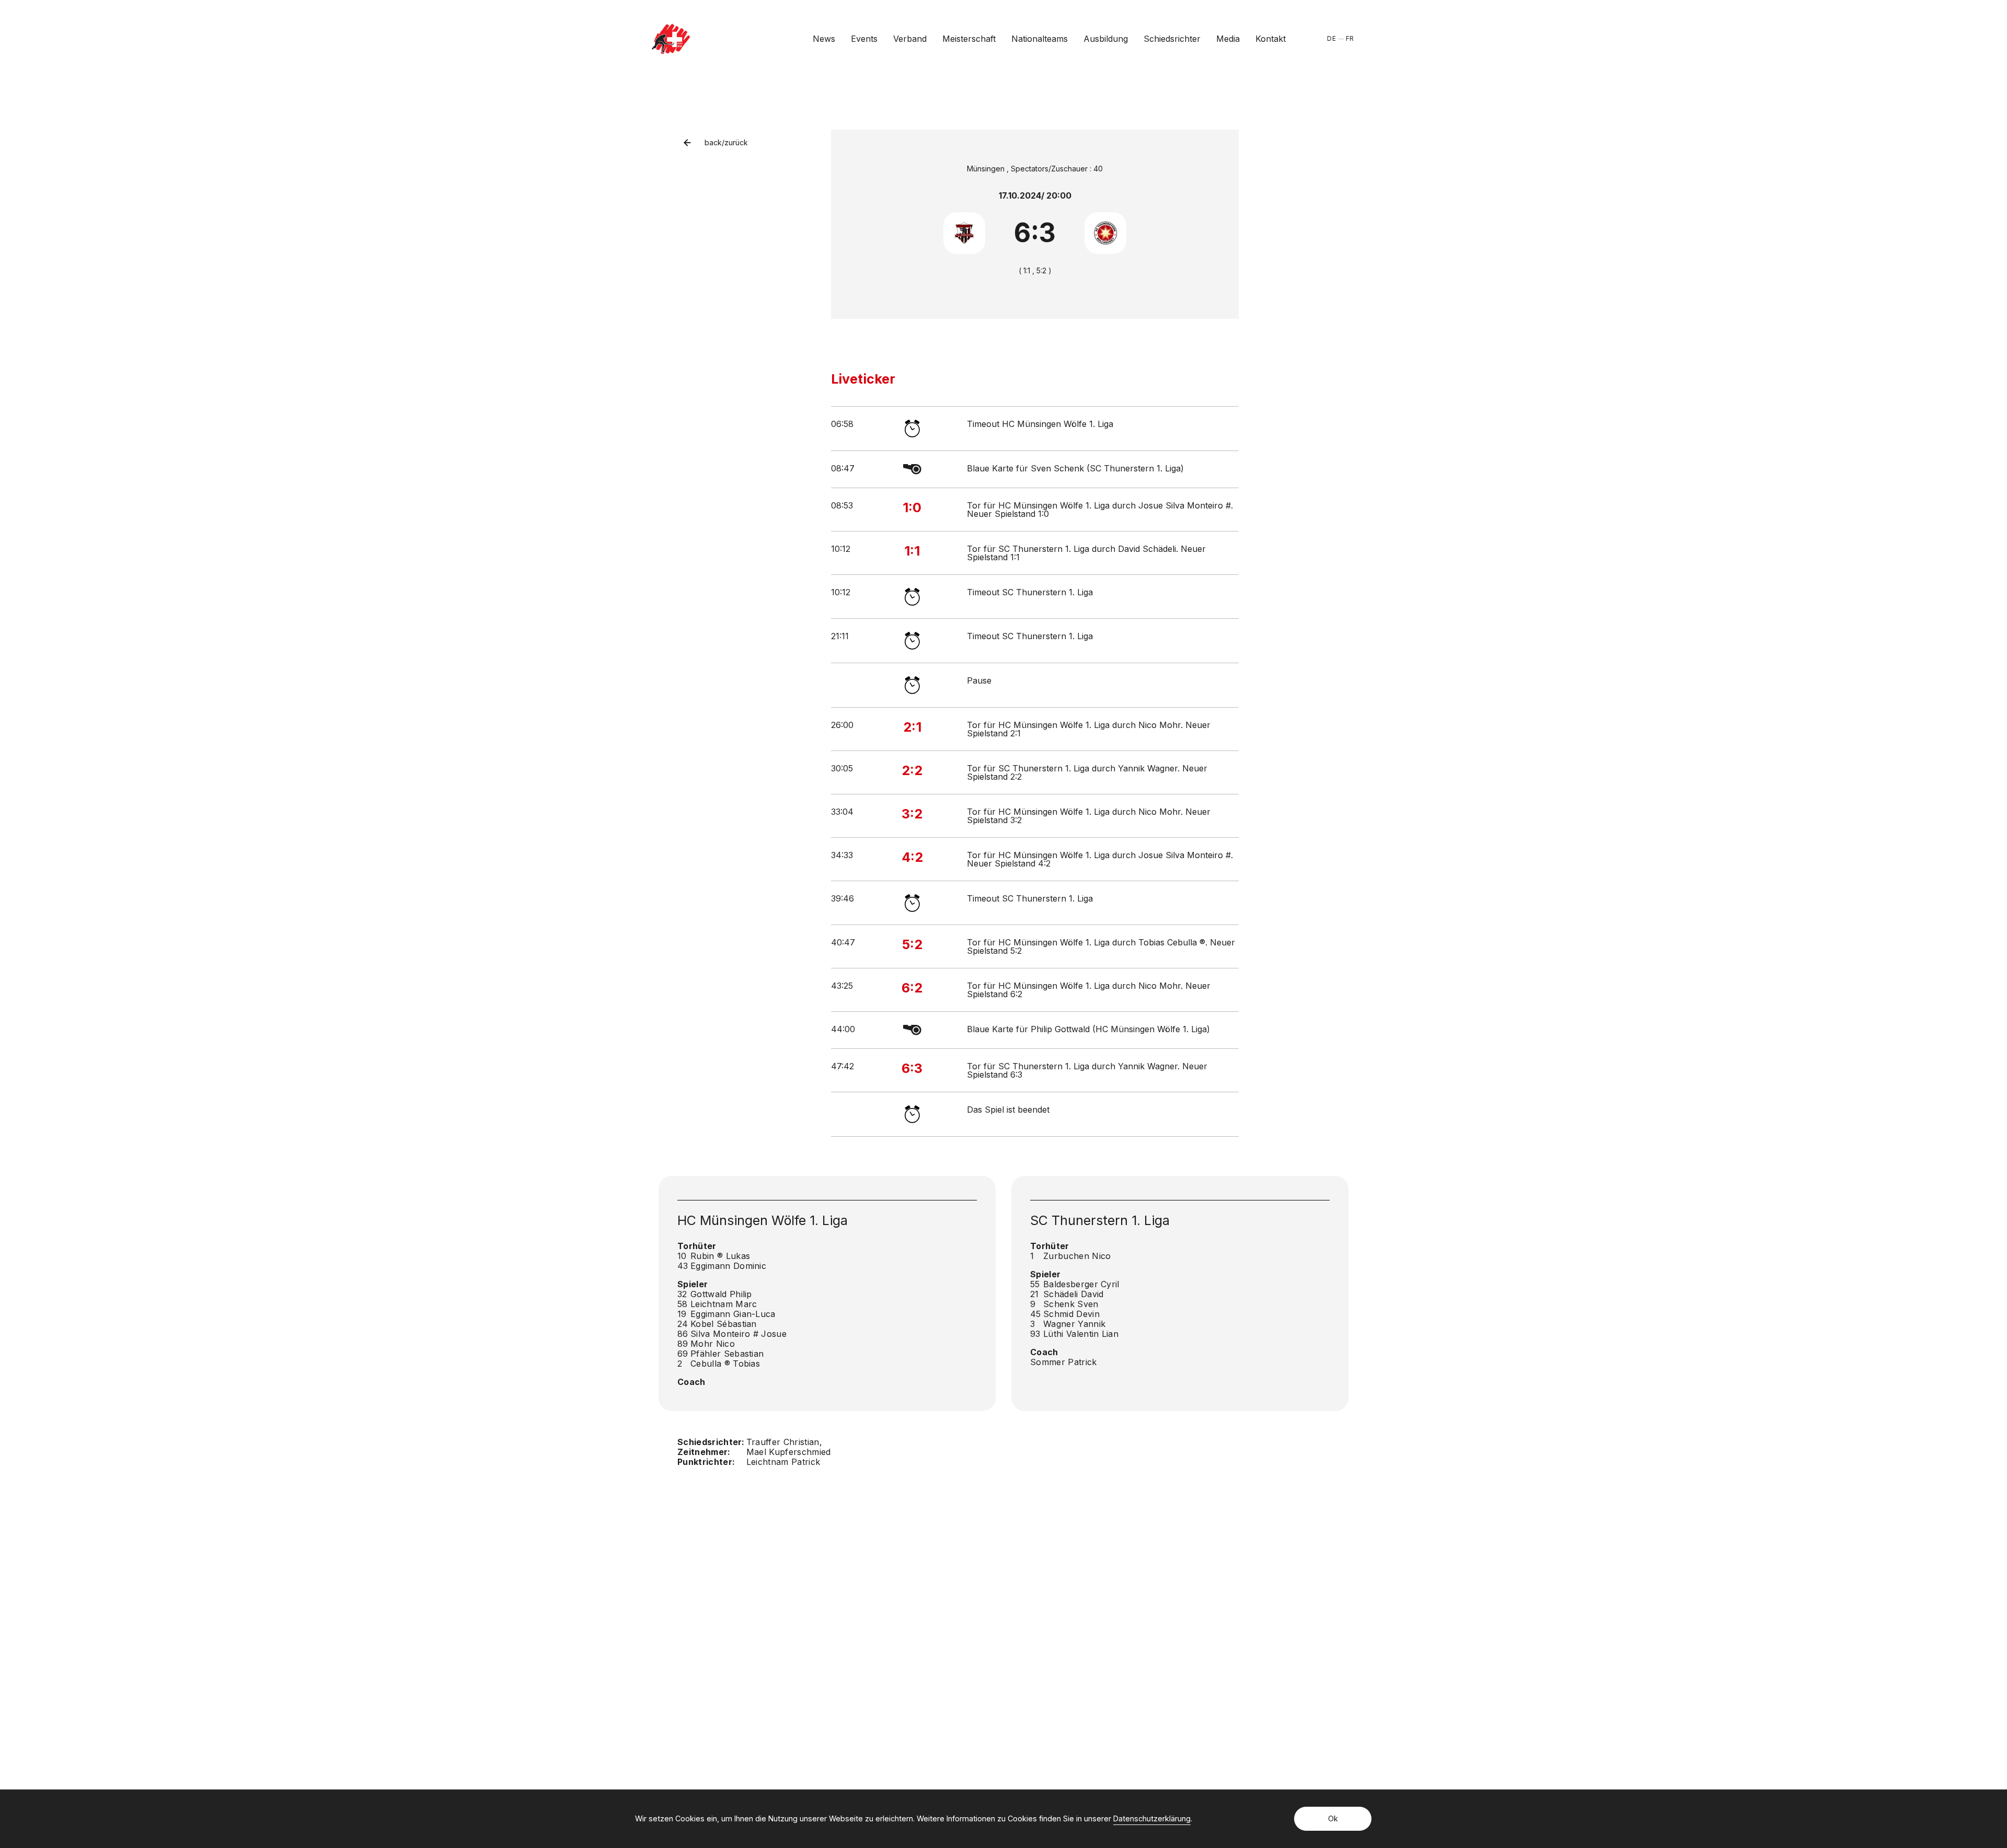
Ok (1333, 1818)
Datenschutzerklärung (1152, 1818)
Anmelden (1208, 1688)
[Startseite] (671, 39)
